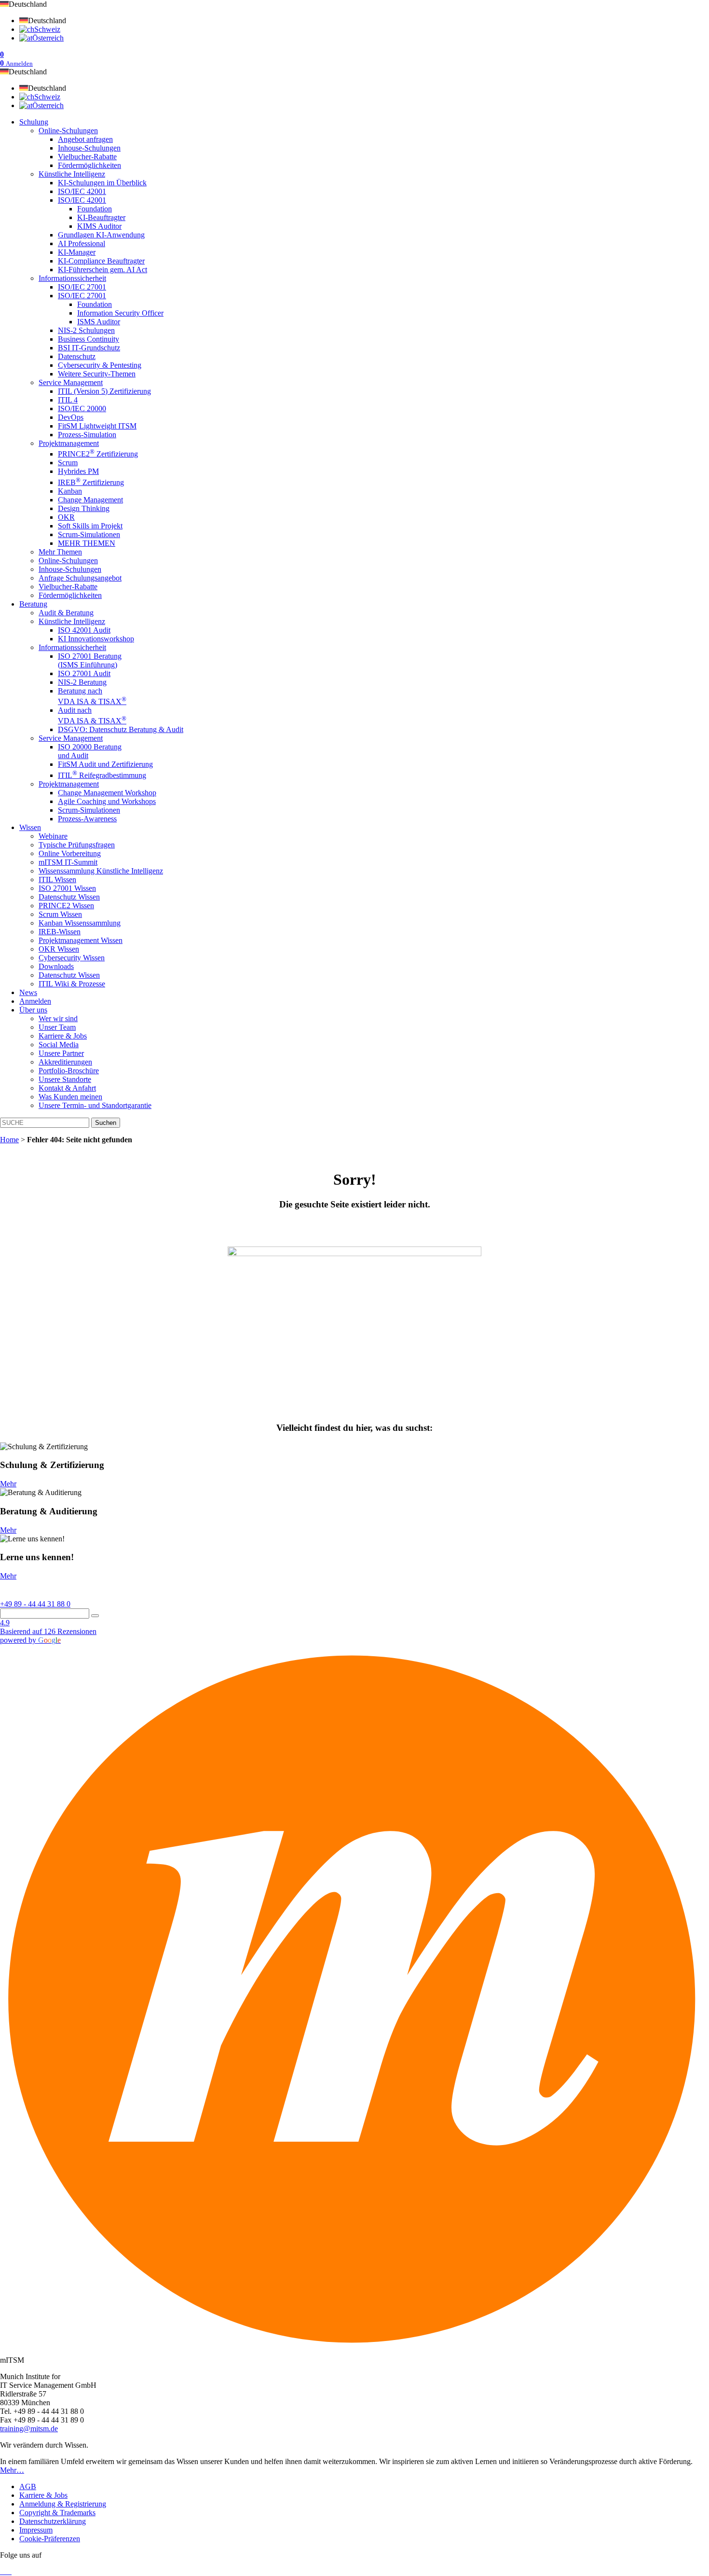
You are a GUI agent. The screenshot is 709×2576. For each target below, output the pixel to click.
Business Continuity (89, 339)
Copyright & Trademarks (57, 2513)
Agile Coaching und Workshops (107, 801)
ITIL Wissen (57, 879)
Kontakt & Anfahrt (67, 1088)
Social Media (59, 1045)
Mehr (8, 1484)
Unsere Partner (61, 1053)
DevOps (71, 417)
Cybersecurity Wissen (72, 958)
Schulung (34, 122)
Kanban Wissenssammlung (80, 923)
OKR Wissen (59, 949)
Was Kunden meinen (70, 1097)
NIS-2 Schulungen (86, 330)
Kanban (70, 491)
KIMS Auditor (99, 226)
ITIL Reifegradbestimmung (102, 775)
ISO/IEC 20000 (82, 409)
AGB (28, 2486)
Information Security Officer (120, 313)
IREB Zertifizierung (91, 482)
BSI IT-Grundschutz (89, 348)
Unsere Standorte (65, 1079)
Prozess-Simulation (87, 435)
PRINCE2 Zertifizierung (98, 454)
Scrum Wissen (60, 914)
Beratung (33, 604)
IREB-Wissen (60, 932)
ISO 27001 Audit (84, 673)
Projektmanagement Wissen (81, 940)
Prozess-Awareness (87, 819)
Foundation (95, 209)
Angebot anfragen (85, 139)
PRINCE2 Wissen (66, 906)
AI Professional (82, 243)
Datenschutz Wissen (69, 897)
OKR (66, 517)
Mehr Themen (60, 552)
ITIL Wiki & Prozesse (72, 984)
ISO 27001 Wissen (67, 888)
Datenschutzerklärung (53, 2521)
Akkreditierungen (65, 1062)
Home (9, 1140)
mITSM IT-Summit (68, 862)
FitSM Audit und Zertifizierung (105, 764)
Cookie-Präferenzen (50, 2539)
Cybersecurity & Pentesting (100, 365)
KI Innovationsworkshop (96, 639)
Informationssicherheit (72, 278)
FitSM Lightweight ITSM (97, 426)
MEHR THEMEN (87, 543)
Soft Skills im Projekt (90, 526)
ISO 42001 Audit (84, 630)
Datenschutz (77, 356)
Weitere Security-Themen (97, 374)
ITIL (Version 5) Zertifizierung (104, 391)
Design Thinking (84, 508)
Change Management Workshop (107, 793)
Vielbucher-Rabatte (87, 157)
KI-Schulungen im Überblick (102, 183)
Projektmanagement (69, 443)
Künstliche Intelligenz (72, 174)
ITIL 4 (68, 400)
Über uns (33, 1010)
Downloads (56, 966)
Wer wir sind (58, 1018)
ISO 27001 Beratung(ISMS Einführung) (90, 660)
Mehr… (12, 2470)
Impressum (36, 2530)
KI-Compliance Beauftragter (101, 261)
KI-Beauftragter (101, 217)
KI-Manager (77, 252)
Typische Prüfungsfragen (77, 845)
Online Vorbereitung (70, 853)
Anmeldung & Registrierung (63, 2504)
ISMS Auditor (99, 322)
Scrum (68, 463)
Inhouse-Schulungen (89, 148)
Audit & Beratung (66, 613)
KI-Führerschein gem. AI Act (102, 270)
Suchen (106, 1123)
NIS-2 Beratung (82, 682)
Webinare (53, 836)
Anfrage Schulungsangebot (80, 578)
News (28, 992)
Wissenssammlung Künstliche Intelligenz (101, 871)
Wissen (30, 827)
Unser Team (57, 1027)
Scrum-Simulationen (89, 534)
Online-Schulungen (68, 131)
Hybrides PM (78, 471)
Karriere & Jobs (63, 1036)
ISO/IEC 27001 (82, 287)
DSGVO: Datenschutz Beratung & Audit (121, 729)
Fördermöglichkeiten (89, 165)
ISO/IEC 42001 (82, 191)
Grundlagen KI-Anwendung (101, 235)
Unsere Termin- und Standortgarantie (95, 1105)
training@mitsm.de (29, 2429)
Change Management (90, 500)
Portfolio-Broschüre (69, 1071)
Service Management (71, 382)
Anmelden (35, 1001)
